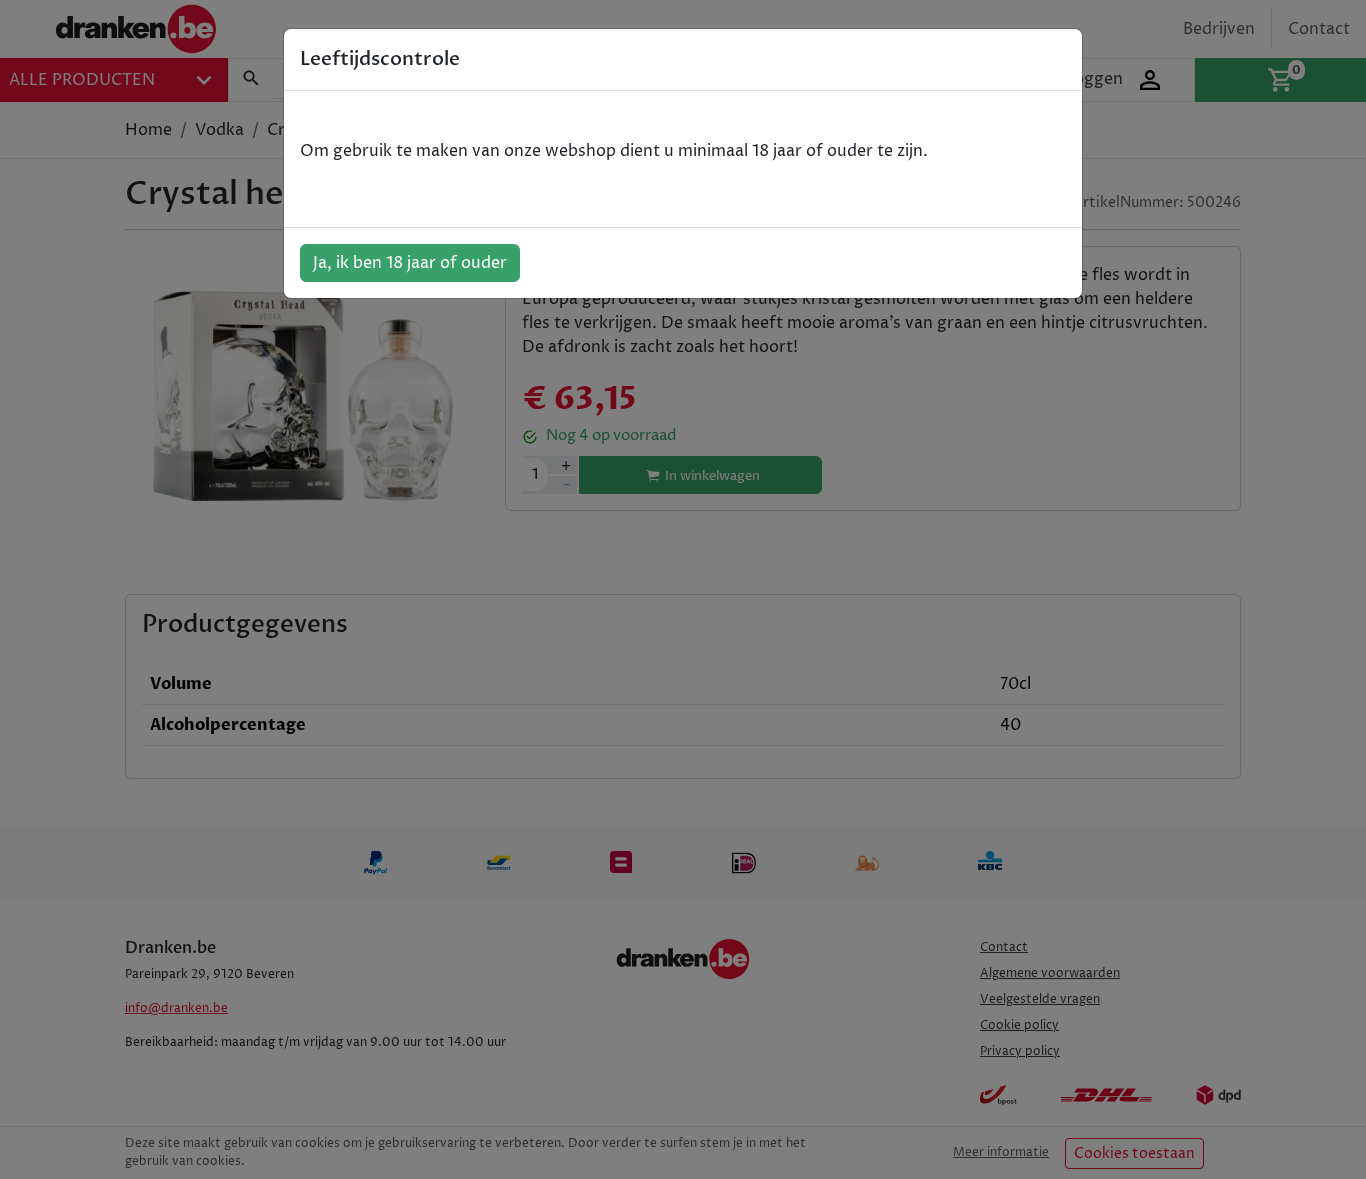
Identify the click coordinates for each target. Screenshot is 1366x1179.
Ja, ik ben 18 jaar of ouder (410, 263)
